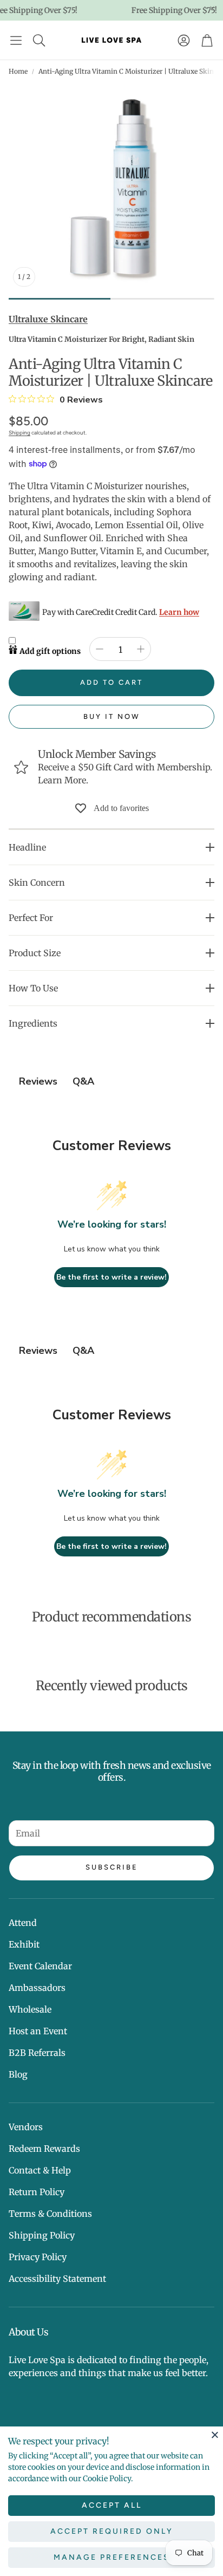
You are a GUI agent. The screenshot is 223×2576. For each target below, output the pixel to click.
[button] (16, 40)
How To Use (33, 988)
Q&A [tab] (83, 1081)
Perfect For (31, 918)
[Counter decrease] (100, 649)
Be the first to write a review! (111, 1277)
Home (18, 71)
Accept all (112, 2505)
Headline (27, 847)
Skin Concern (37, 883)
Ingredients (33, 1023)
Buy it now (112, 716)
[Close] (215, 2435)
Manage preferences (112, 2557)
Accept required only (112, 2531)
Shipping (19, 433)
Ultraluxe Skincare (48, 319)
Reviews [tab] (38, 1081)
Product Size (35, 953)
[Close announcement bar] (212, 8)
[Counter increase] (141, 649)
